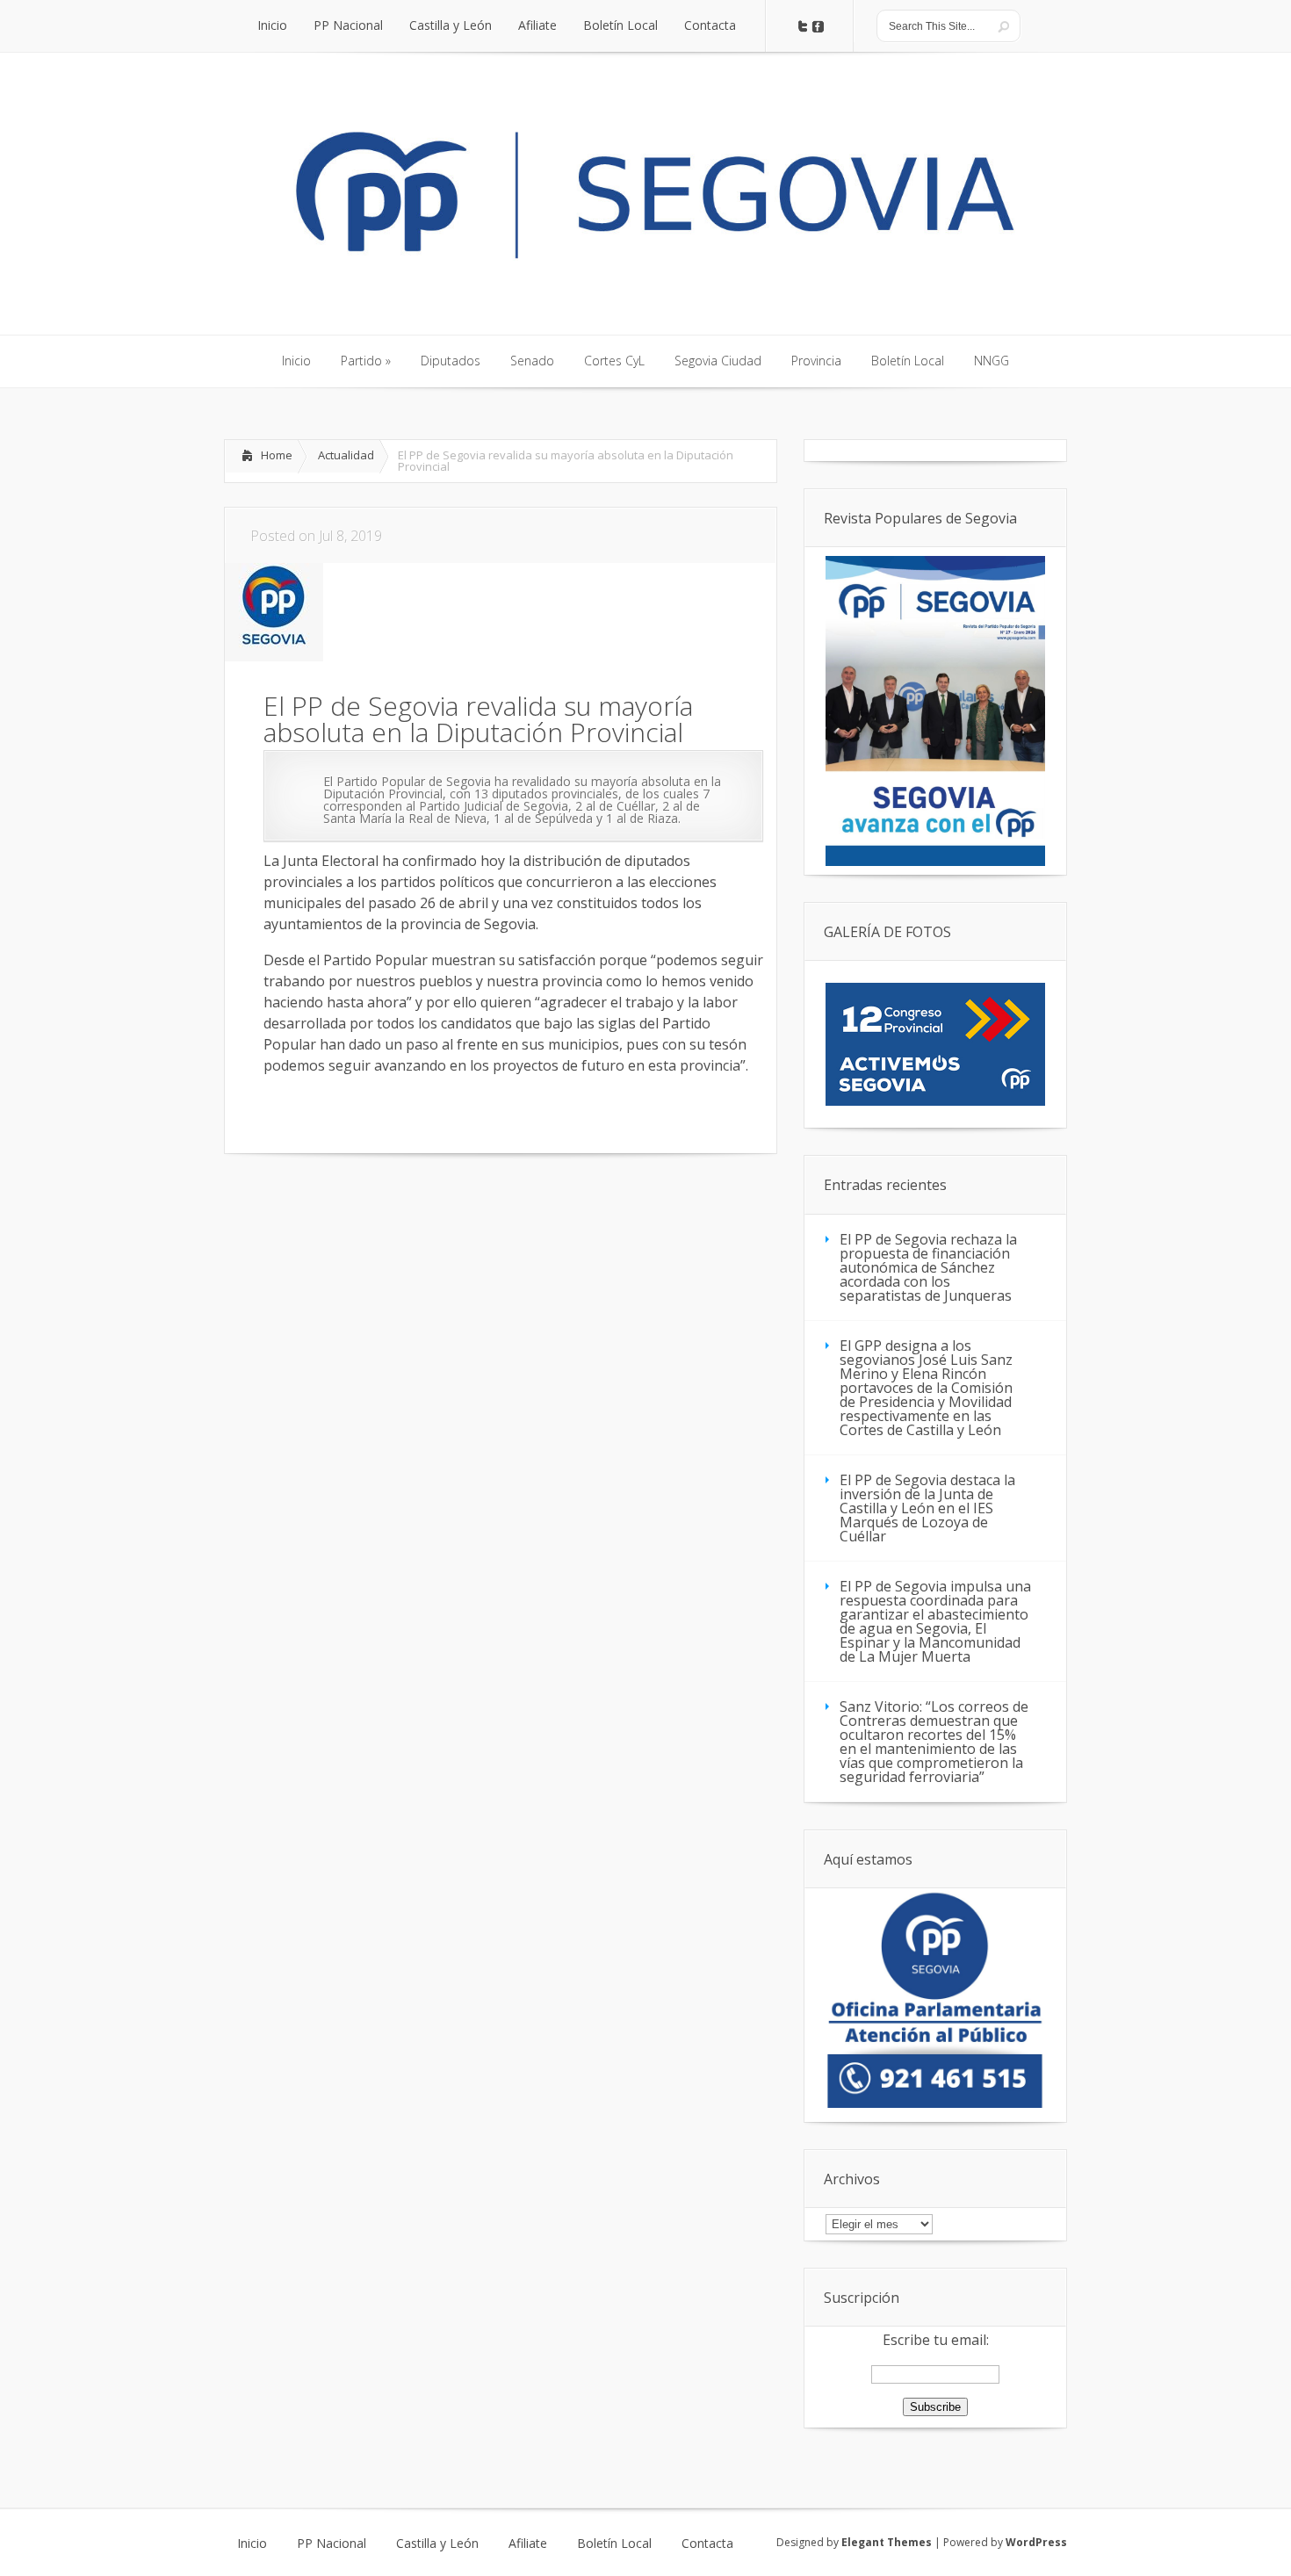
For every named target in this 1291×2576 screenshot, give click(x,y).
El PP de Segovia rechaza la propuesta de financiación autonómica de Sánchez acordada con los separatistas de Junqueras (928, 1267)
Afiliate (528, 2544)
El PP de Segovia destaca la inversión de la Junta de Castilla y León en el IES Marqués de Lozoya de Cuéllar (927, 1508)
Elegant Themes (887, 2542)
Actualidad (346, 455)
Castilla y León (437, 2544)
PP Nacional (332, 2544)
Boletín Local (614, 2544)
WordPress (1036, 2542)
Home (277, 455)
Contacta (707, 2544)
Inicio (252, 2544)
